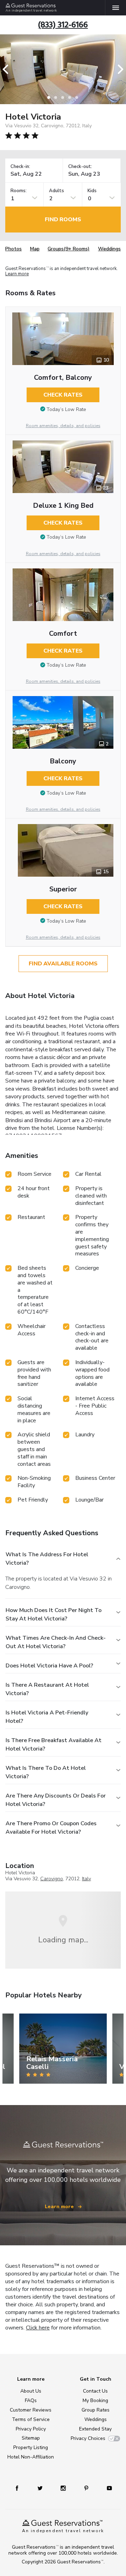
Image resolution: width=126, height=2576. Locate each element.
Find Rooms (63, 220)
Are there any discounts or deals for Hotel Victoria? (56, 1800)
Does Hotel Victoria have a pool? (49, 1666)
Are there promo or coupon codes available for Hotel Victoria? (51, 1828)
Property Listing (31, 2447)
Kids (92, 191)
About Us (31, 2391)
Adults (57, 191)
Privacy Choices (88, 2438)
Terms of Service (31, 2419)
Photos (13, 249)
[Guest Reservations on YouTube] (109, 2488)
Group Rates (96, 2410)
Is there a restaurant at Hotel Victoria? (47, 1689)
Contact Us (95, 2391)
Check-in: (20, 167)
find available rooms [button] (63, 964)
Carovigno (52, 1879)
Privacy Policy (31, 2429)
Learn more (17, 274)
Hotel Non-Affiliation (31, 2457)
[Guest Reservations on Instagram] (63, 2488)
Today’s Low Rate (66, 409)
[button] (8, 69)
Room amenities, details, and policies (63, 426)
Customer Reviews (31, 2410)
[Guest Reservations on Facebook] (17, 2488)
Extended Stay (95, 2429)
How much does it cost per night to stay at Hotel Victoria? (54, 1614)
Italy (86, 1879)
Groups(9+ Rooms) (69, 249)
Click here (38, 2328)
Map (35, 249)
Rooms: (19, 191)
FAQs (31, 2400)
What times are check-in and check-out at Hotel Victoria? (56, 1642)
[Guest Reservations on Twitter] (40, 2488)
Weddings (109, 249)
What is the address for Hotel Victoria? (47, 1559)
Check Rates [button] (63, 395)
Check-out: (80, 167)
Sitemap (31, 2438)
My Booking (95, 2400)
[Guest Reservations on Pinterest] (86, 2488)
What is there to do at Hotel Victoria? (46, 1772)
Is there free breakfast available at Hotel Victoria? (54, 1745)
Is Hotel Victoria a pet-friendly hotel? (47, 1717)
